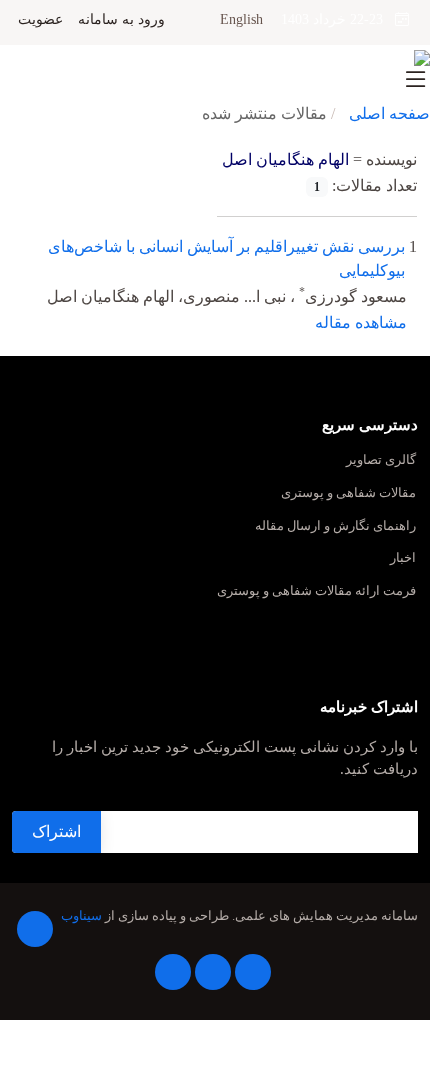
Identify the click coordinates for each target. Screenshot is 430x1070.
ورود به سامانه (121, 20)
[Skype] (173, 972)
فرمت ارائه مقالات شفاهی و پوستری (316, 591)
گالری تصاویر (381, 460)
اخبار (403, 558)
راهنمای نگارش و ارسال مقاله (335, 526)
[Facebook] (35, 929)
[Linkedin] (253, 972)
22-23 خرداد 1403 (338, 19)
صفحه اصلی (389, 113)
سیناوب (81, 916)
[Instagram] (213, 972)
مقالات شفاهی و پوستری (348, 493)
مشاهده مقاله (361, 322)
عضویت (40, 20)
